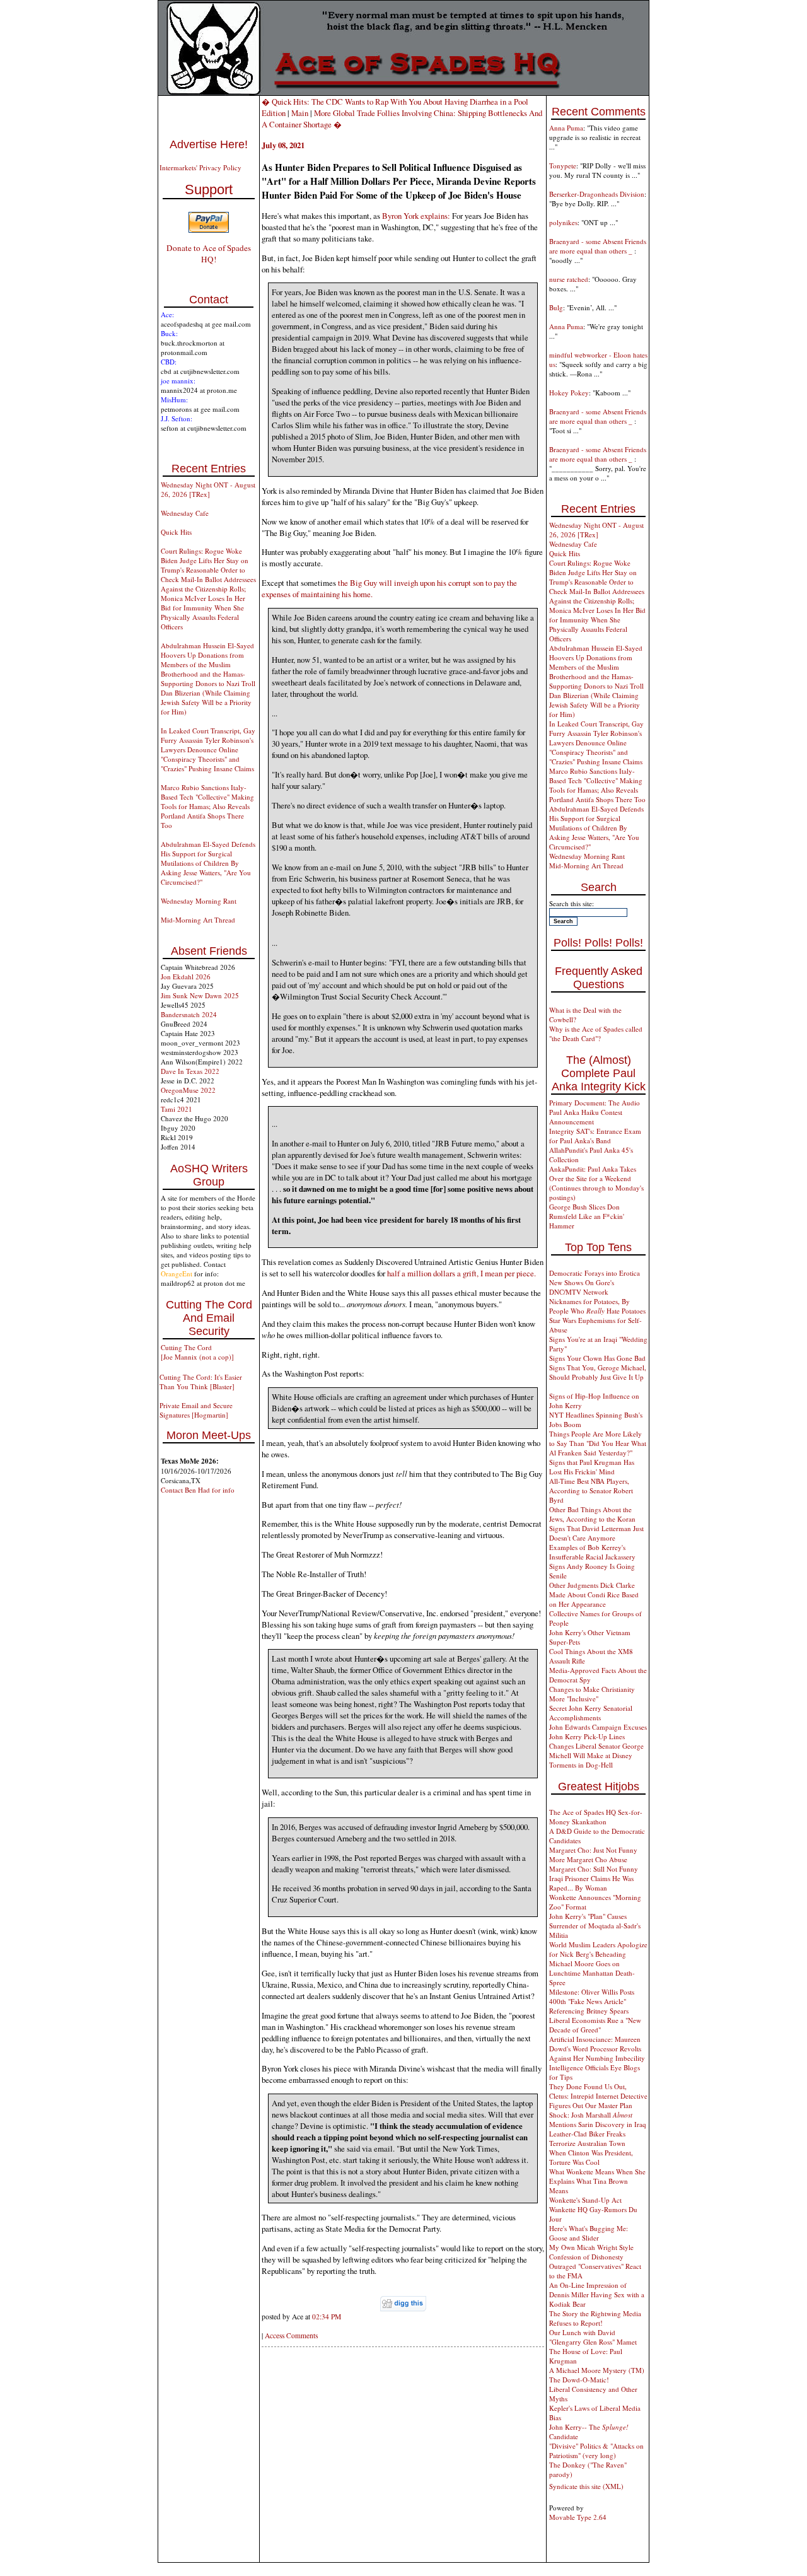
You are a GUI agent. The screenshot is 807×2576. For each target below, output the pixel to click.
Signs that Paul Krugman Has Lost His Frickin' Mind (592, 1467)
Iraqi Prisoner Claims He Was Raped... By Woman (591, 1883)
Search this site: (572, 903)
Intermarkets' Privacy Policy (200, 167)
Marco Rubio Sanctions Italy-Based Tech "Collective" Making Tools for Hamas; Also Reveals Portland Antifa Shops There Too (207, 806)
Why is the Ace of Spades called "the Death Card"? (596, 1034)
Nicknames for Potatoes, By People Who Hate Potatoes (597, 1306)
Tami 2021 (177, 1109)
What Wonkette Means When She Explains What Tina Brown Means (597, 2181)
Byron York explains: (416, 216)
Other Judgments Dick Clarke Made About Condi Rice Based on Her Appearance (594, 1594)
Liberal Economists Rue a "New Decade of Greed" (595, 2025)
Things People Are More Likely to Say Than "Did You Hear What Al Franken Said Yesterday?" (598, 1443)
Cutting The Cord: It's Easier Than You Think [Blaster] (201, 1382)
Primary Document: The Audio (595, 1103)
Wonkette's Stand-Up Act (585, 2200)
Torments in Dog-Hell (581, 1765)
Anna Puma (566, 128)
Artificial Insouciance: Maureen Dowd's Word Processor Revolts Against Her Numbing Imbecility (597, 2049)
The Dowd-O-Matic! (579, 2380)
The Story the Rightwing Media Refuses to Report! (595, 2318)
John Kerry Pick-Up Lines (587, 1736)
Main (300, 113)
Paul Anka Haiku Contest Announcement (586, 1117)
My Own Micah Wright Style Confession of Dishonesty (591, 2252)
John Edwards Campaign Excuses (598, 1727)
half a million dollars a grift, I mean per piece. (462, 1273)
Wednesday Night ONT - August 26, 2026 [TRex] (208, 489)
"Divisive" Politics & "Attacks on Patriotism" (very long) (596, 2451)
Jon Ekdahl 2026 (186, 976)
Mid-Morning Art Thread (198, 920)
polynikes (563, 222)
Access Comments (291, 2335)
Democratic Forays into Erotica (595, 1273)
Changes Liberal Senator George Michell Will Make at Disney (596, 1751)
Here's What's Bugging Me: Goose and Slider (589, 2233)
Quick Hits (176, 532)
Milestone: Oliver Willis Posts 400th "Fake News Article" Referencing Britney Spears (592, 2001)
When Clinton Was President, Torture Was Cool (591, 2157)
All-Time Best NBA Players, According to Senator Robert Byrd (591, 1490)
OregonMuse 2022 (188, 1090)
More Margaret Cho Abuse (588, 1859)
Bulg (556, 307)
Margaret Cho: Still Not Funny (594, 1869)
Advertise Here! (209, 144)
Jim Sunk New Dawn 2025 (200, 995)
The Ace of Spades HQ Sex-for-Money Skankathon (596, 1817)
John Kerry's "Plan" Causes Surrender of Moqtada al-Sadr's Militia (595, 1926)
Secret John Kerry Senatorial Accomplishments (591, 1713)
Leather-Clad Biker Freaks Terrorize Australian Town (587, 2138)
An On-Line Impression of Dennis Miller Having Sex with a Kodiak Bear (597, 2294)
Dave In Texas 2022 (190, 1071)
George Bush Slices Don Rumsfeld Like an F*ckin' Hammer (587, 1216)
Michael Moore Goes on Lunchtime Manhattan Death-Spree (592, 1973)
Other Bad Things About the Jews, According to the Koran (592, 1514)
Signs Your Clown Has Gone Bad (597, 1358)
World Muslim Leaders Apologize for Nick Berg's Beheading (598, 1949)
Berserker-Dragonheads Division (597, 194)
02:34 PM (327, 2317)
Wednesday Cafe (185, 513)
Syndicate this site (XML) (586, 2486)
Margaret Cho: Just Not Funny (593, 1850)
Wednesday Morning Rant (199, 901)
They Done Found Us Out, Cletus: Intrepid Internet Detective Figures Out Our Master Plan (598, 2096)
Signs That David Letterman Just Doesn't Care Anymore (596, 1533)
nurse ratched (569, 279)
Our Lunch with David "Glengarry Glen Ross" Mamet (593, 2337)
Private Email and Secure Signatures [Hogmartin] (196, 1410)
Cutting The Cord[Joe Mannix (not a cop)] (197, 1352)
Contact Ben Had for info (198, 1490)
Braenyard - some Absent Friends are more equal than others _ (598, 246)
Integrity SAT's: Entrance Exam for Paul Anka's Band (595, 1136)
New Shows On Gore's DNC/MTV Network (582, 1287)
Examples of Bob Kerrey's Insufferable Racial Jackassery (592, 1552)
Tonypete (563, 166)
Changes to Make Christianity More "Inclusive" (592, 1694)
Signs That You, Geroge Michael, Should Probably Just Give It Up (598, 1372)
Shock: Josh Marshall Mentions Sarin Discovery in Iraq (598, 2119)
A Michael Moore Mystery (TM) (597, 2370)
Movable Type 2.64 (578, 2517)
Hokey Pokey (569, 393)
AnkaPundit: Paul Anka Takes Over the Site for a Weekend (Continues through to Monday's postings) (596, 1183)
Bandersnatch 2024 (189, 1014)
